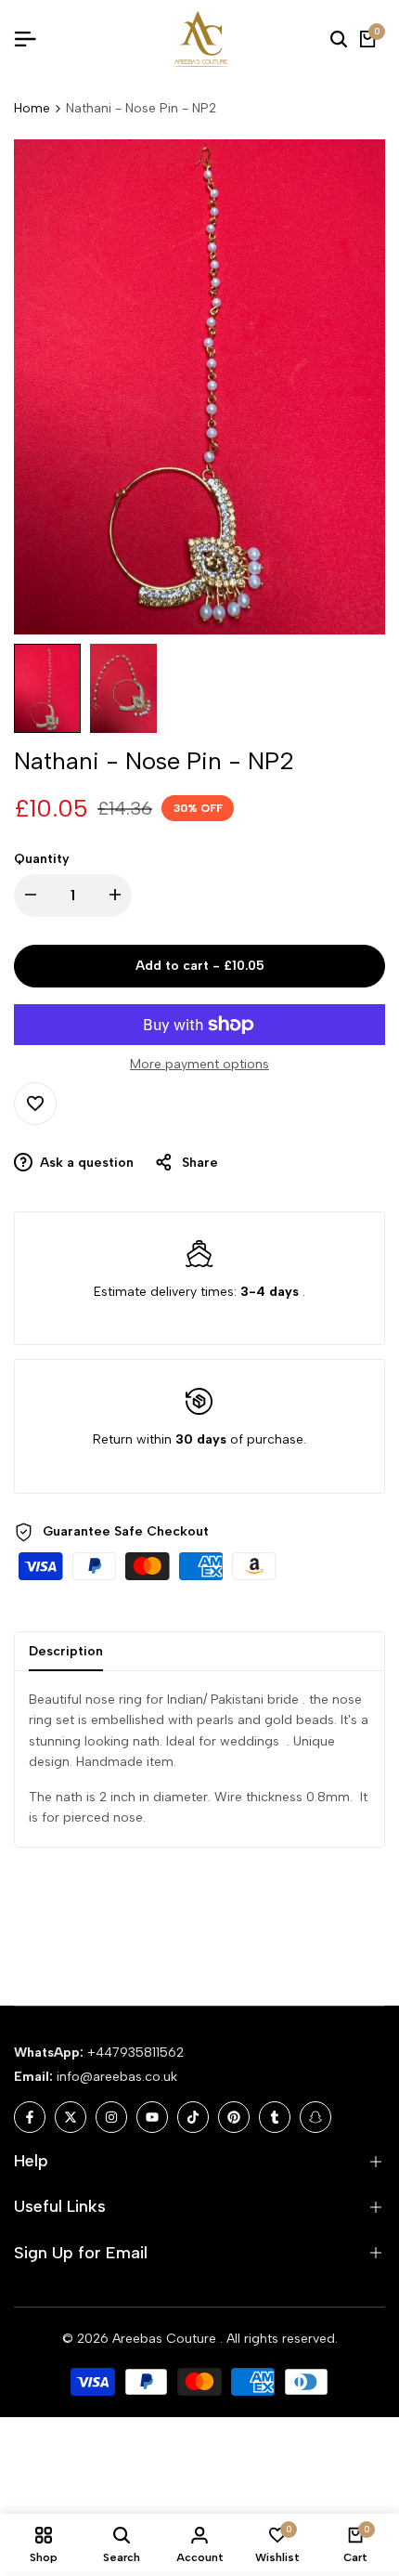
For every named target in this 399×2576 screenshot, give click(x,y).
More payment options (199, 1064)
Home (32, 108)
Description (66, 1651)
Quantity (42, 859)
